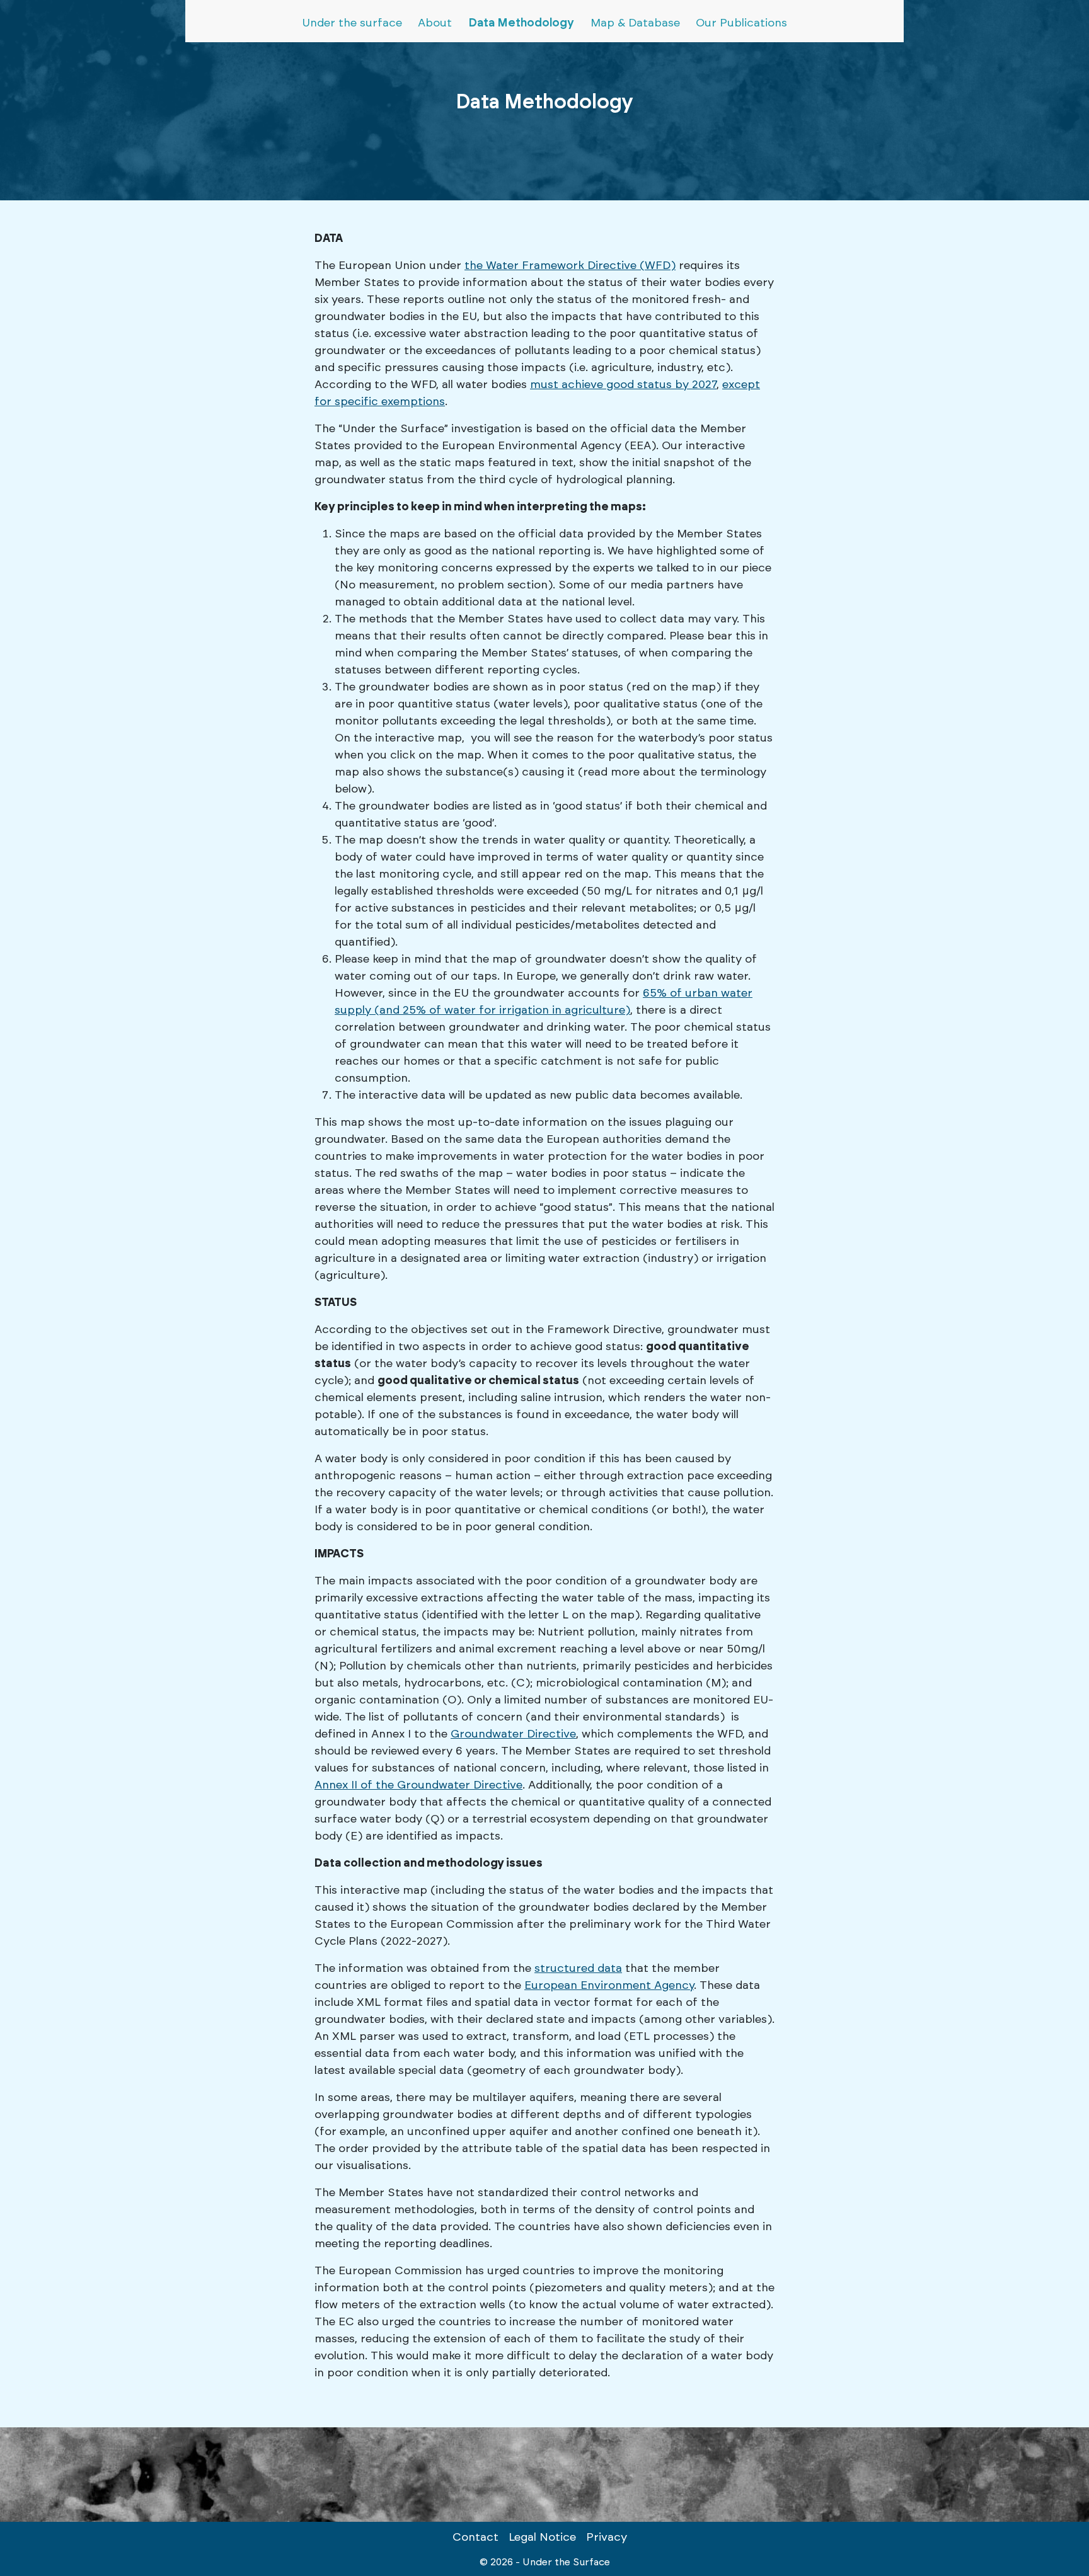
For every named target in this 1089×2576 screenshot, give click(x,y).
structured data (578, 1969)
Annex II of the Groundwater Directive (418, 1785)
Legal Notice (542, 2538)
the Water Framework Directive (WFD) (570, 266)
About (435, 23)
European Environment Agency (609, 1986)
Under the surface (352, 23)
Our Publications (741, 23)
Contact (475, 2538)
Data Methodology (521, 23)
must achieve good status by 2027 (623, 385)
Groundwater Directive (513, 1734)
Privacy (607, 2538)
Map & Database (635, 23)
